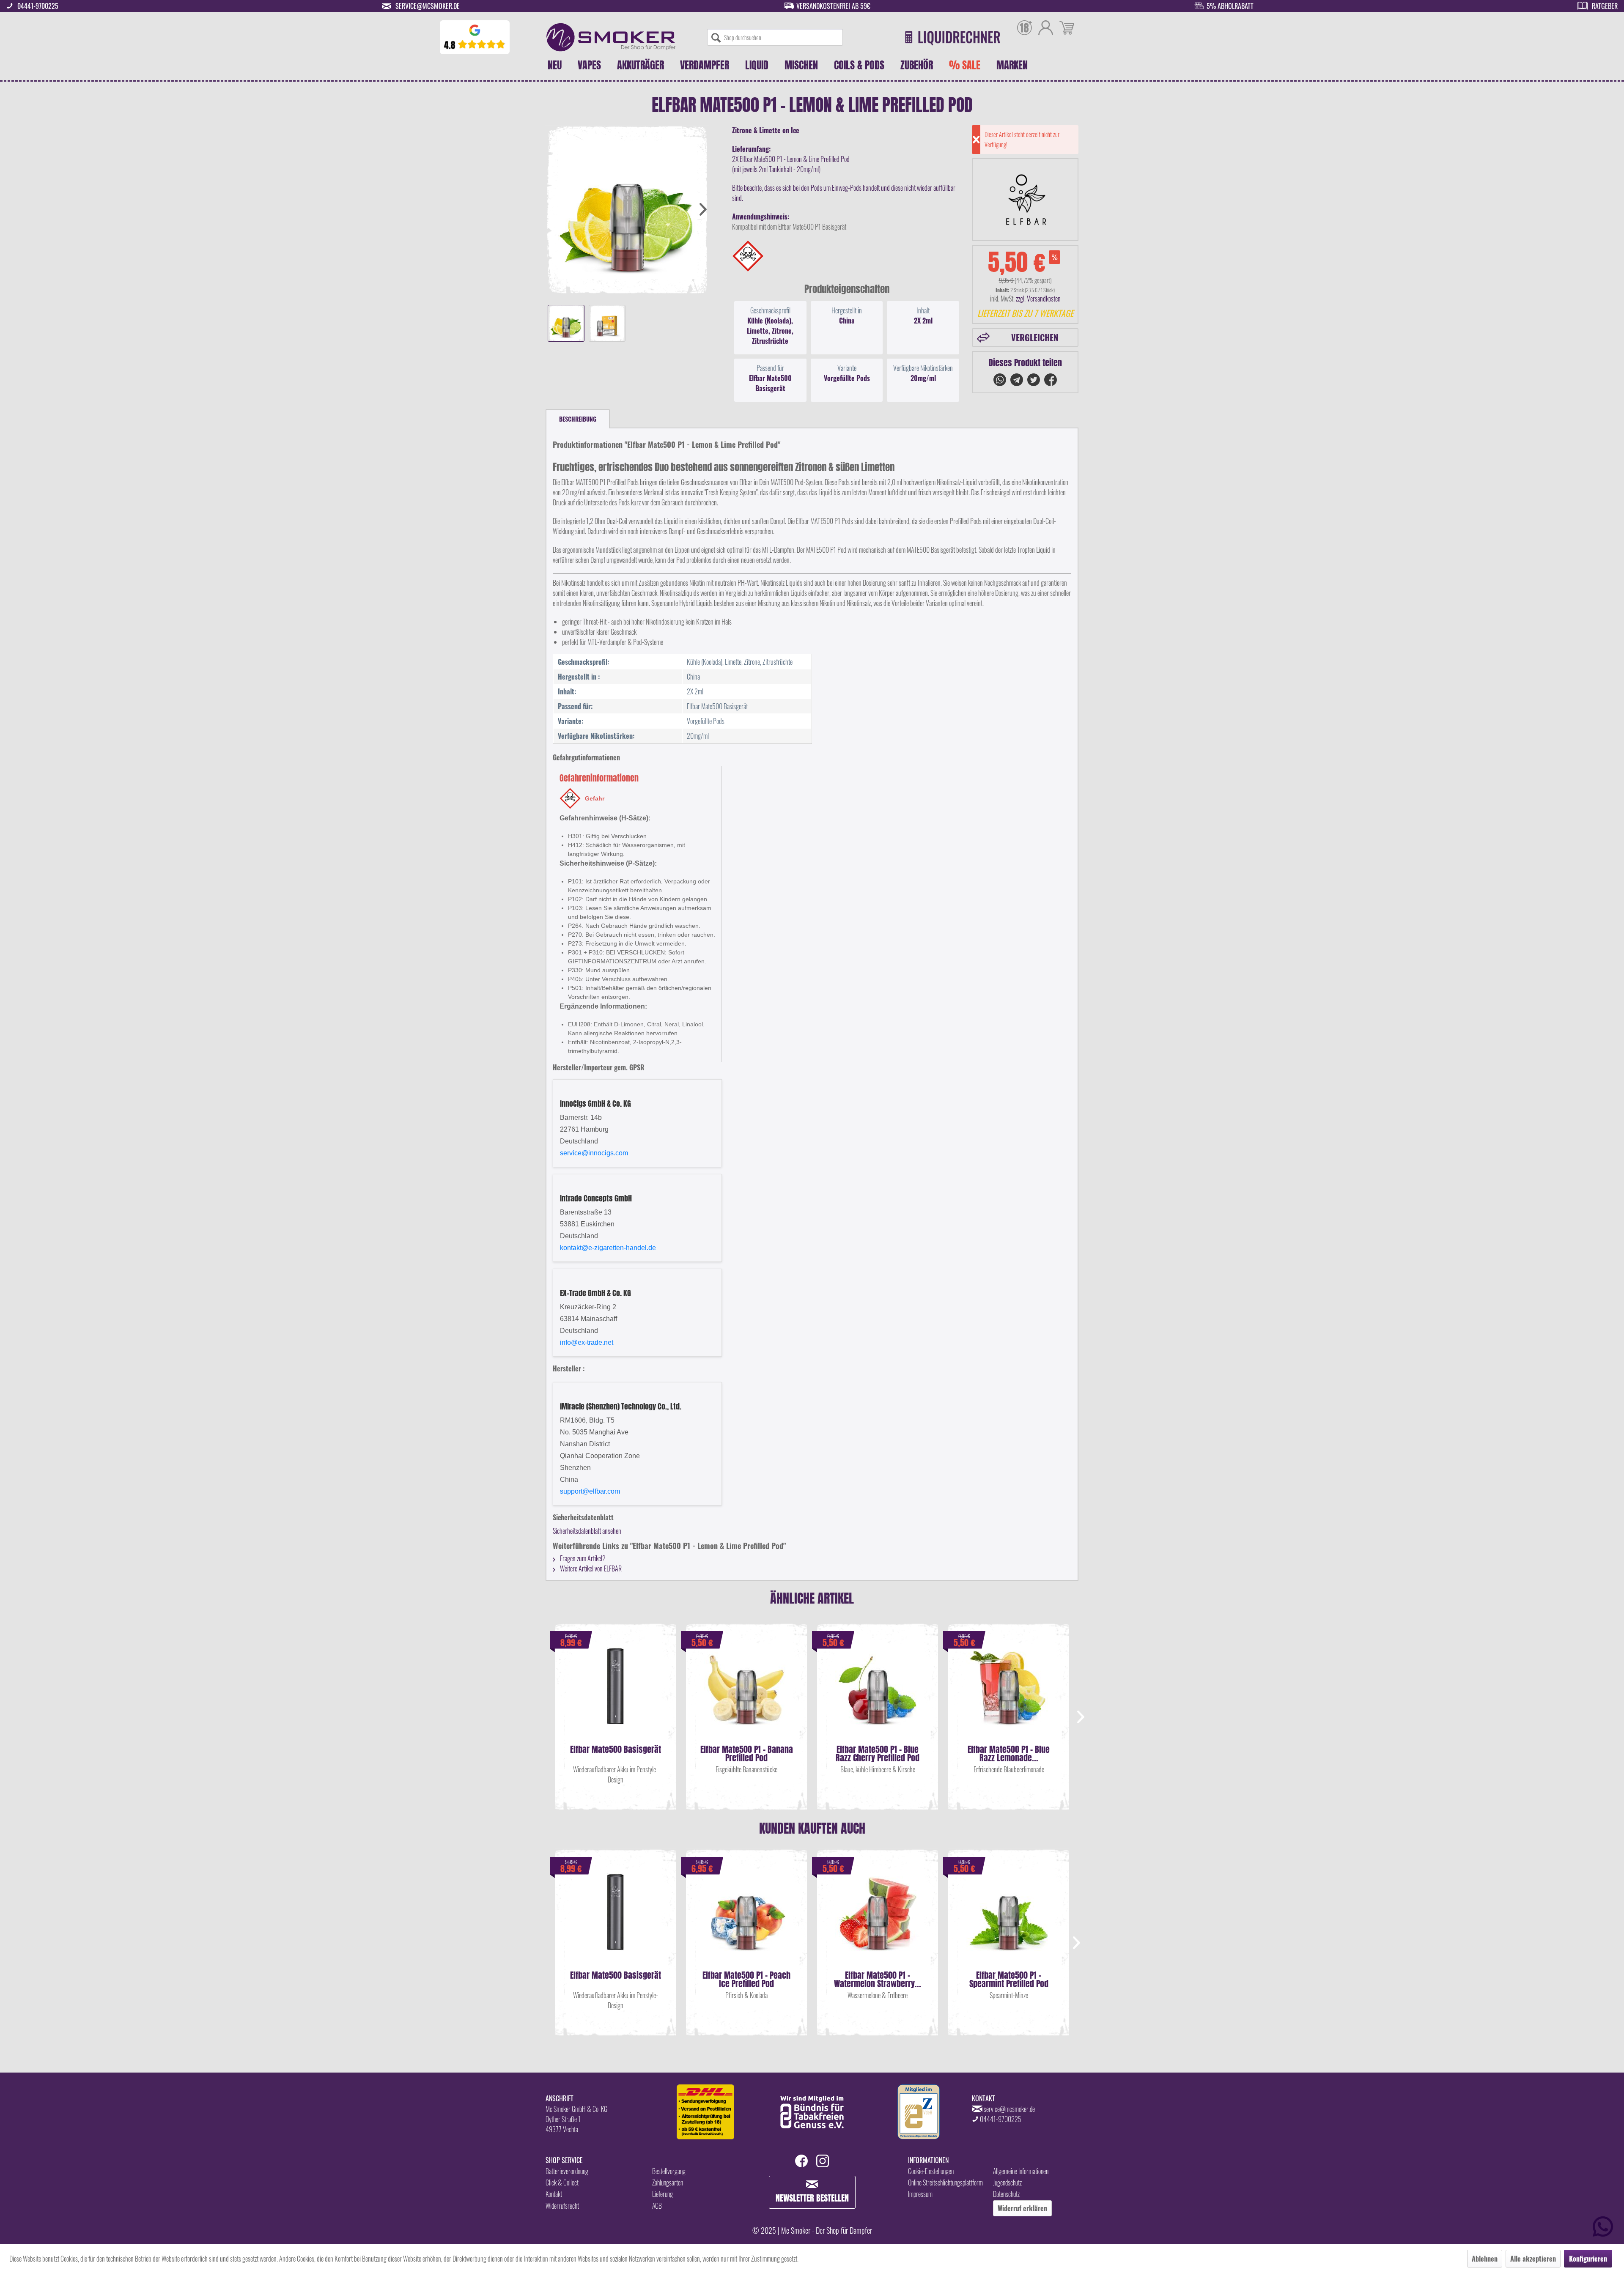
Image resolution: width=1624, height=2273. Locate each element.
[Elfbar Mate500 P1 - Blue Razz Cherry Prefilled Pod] (878, 1694)
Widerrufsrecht (562, 2206)
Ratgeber (1605, 6)
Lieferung (662, 2194)
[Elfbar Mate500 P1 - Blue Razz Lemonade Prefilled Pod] (1009, 1694)
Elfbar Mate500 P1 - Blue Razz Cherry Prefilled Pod (878, 1754)
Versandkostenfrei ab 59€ (833, 6)
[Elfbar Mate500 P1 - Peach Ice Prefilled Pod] (746, 1920)
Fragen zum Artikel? (582, 1558)
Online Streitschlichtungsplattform (945, 2183)
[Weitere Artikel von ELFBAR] (1025, 200)
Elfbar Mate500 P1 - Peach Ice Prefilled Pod (746, 1980)
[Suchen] (716, 37)
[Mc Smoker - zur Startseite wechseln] (611, 37)
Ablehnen (1485, 2259)
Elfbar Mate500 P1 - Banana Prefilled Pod (747, 1754)
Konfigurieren (1588, 2259)
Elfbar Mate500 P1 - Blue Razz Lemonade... (1009, 1754)
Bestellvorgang (669, 2171)
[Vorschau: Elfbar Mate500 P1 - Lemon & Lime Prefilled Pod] (566, 323)
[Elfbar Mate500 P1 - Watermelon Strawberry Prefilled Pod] (878, 1920)
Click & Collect (562, 2183)
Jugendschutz (1007, 2183)
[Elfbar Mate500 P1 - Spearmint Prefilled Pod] (1009, 1920)
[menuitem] (775, 37)
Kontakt (554, 2194)
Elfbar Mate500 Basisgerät (616, 1751)
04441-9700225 (38, 6)
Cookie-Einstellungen (931, 2171)
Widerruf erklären (1022, 2208)
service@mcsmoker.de (428, 6)
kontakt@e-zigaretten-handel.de (608, 1248)
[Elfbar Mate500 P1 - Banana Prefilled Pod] (746, 1694)
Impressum (920, 2194)
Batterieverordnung (567, 2171)
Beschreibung (578, 419)
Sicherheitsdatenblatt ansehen (587, 1531)
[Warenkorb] (1067, 29)
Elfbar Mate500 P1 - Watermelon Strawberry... (878, 1980)
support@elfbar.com (590, 1491)
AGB (657, 2206)
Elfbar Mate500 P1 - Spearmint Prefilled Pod (1009, 1980)
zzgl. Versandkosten (1038, 299)
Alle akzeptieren (1533, 2259)
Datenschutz (1006, 2194)
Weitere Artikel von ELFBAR (590, 1568)
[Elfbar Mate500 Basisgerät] (615, 1694)
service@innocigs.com (594, 1153)
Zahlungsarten (668, 2183)
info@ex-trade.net (587, 1342)
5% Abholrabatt (1230, 6)
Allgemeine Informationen (1021, 2171)
